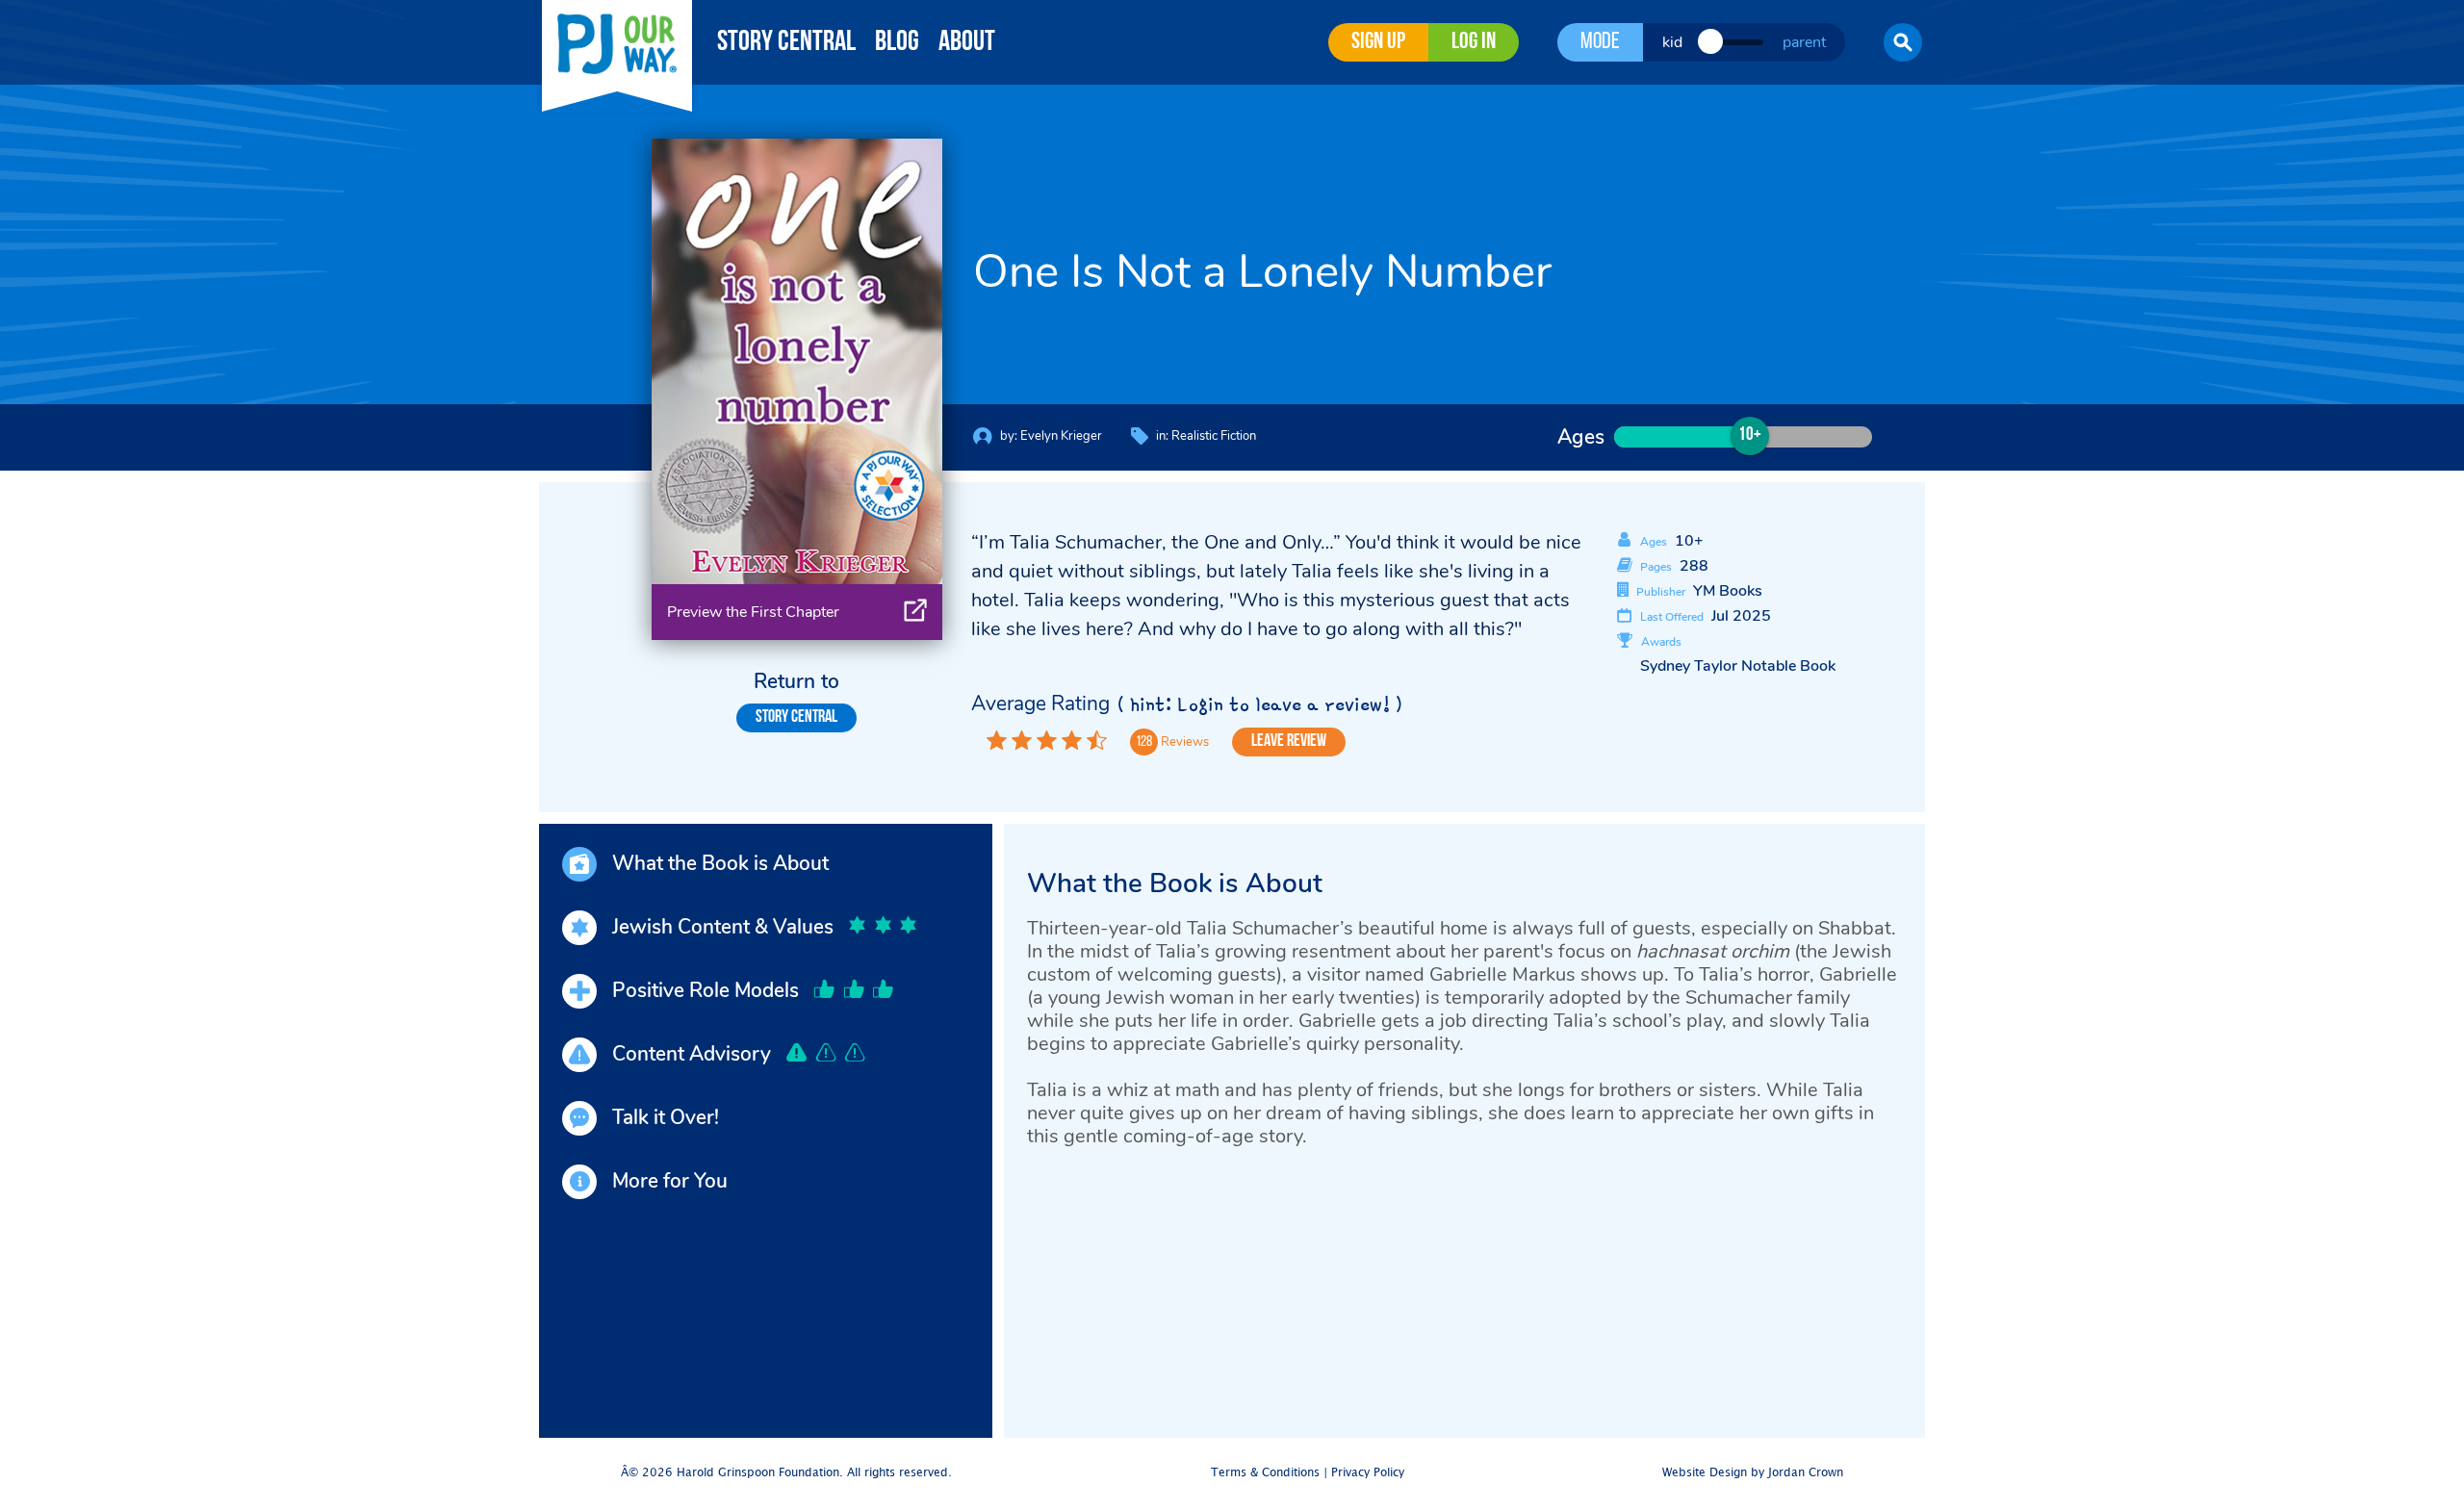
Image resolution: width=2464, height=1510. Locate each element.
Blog (897, 43)
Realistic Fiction (1214, 436)
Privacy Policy (1368, 1473)
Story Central (786, 43)
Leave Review (1289, 742)
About (967, 43)
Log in (1474, 42)
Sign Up (1378, 42)
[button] (1903, 42)
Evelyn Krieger (1061, 436)
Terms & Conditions (1265, 1473)
